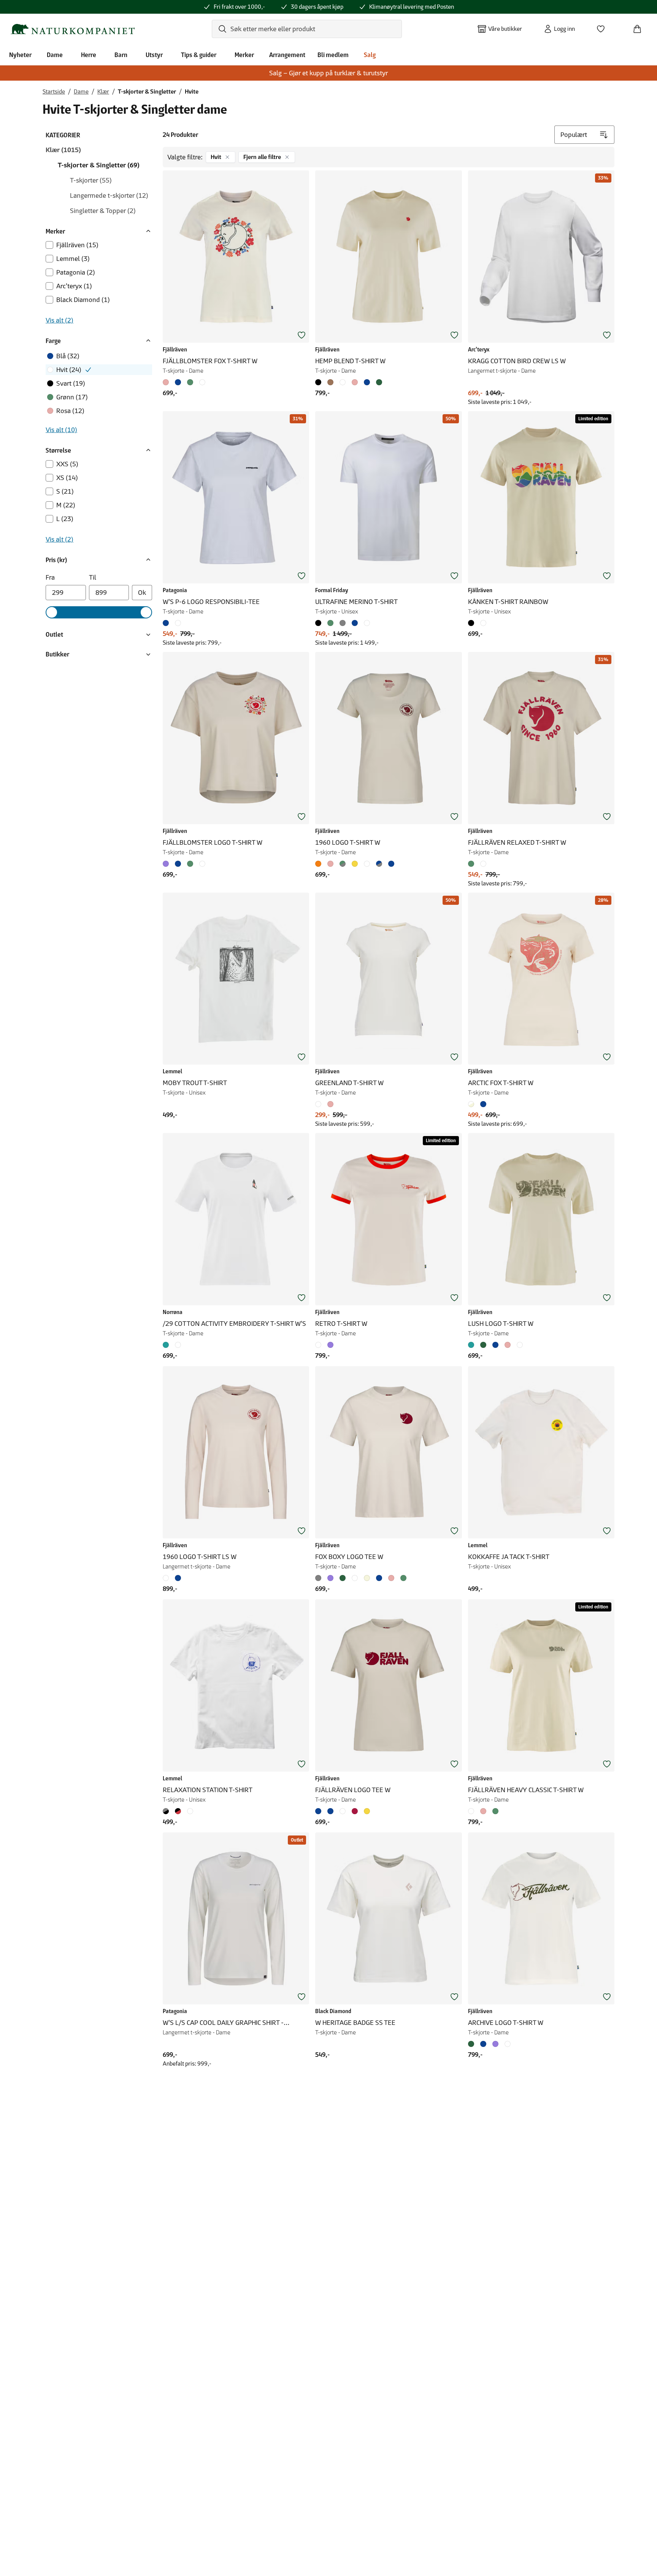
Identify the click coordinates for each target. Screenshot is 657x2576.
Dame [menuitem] (55, 55)
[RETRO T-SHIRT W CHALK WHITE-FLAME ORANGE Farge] (320, 1345)
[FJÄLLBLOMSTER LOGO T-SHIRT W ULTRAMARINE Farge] (178, 864)
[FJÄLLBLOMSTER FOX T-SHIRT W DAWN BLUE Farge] (178, 382)
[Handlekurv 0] (640, 27)
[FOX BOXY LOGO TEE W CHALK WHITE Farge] (355, 1578)
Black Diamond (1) (83, 300)
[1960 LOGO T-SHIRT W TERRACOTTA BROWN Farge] (320, 864)
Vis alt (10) (61, 430)
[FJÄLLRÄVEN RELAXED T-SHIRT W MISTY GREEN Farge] (473, 864)
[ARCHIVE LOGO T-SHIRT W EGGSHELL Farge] (508, 2044)
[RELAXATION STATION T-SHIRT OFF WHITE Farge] (190, 1811)
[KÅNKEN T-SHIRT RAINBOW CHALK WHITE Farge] (483, 623)
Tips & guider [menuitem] (199, 55)
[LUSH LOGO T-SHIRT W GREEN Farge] (483, 1345)
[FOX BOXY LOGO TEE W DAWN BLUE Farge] (379, 1578)
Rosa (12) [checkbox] (70, 411)
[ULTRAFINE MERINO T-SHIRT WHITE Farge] (367, 623)
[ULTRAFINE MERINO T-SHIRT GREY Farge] (343, 623)
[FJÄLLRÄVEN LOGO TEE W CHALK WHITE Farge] (343, 1811)
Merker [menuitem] (244, 55)
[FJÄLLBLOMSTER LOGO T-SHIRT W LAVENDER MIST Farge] (167, 864)
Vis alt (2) (60, 320)
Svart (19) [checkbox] (71, 383)
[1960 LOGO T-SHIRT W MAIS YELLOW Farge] (355, 864)
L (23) (65, 519)
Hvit (216, 157)
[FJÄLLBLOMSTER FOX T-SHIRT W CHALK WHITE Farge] (202, 382)
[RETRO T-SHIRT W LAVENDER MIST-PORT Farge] (330, 1345)
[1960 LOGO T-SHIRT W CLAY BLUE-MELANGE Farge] (379, 864)
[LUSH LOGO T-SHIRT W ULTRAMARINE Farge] (495, 1345)
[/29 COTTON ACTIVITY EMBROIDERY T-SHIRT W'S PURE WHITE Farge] (178, 1345)
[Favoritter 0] (604, 27)
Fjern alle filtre (262, 157)
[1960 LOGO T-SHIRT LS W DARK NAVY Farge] (178, 1578)
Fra (50, 577)
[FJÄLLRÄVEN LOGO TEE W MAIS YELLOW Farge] (367, 1811)
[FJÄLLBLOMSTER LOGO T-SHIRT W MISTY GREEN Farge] (190, 864)
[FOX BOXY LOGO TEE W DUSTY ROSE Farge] (391, 1578)
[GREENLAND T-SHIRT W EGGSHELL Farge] (320, 1104)
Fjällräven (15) (77, 245)
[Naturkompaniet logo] (73, 29)
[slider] (52, 612)
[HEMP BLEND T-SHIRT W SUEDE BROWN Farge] (330, 382)
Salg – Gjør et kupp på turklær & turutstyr (328, 73)
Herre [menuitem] (89, 55)
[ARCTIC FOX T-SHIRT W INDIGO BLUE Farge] (483, 1104)
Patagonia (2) (76, 272)
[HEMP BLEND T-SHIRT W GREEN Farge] (379, 382)
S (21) (65, 491)
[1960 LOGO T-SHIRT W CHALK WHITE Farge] (367, 864)
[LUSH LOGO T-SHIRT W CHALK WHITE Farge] (520, 1345)
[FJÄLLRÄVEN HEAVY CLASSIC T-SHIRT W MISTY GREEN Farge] (495, 1811)
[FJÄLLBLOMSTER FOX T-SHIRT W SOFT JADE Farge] (190, 382)
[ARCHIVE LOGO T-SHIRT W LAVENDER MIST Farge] (495, 2044)
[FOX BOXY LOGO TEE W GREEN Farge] (343, 1578)
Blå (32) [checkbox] (68, 356)
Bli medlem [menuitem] (333, 55)
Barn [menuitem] (121, 55)
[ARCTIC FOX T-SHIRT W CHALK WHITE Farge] (473, 1104)
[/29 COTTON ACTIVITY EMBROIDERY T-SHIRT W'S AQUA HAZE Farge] (167, 1345)
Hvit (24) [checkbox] (69, 370)
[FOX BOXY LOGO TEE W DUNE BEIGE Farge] (367, 1578)
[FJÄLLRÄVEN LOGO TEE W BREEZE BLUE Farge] (330, 1811)
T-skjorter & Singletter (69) (99, 165)
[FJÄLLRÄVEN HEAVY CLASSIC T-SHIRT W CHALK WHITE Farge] (473, 1811)
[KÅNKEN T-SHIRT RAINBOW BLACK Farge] (473, 623)
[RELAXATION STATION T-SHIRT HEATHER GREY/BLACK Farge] (167, 1811)
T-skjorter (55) (91, 180)
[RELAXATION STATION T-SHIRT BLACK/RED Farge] (178, 1811)
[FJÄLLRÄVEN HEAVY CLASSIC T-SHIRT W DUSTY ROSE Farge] (483, 1811)
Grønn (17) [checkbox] (72, 397)
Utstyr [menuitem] (154, 55)
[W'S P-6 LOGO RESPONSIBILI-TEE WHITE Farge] (178, 623)
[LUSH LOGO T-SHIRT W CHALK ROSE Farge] (508, 1345)
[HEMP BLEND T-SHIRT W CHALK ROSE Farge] (355, 382)
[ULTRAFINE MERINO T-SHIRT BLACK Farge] (320, 623)
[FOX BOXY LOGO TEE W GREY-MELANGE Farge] (320, 1578)
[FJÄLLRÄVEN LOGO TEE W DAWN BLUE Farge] (320, 1811)
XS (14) (67, 478)
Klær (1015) (63, 150)
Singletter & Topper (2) (103, 211)
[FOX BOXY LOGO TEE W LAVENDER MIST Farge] (330, 1578)
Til (93, 577)
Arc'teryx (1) (74, 286)
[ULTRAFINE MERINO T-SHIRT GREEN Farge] (330, 623)
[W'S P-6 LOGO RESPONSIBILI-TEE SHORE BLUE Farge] (167, 623)
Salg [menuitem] (370, 55)
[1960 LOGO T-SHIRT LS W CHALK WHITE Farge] (167, 1578)
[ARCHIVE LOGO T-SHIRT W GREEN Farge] (473, 2044)
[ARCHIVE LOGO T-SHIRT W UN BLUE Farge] (483, 2044)
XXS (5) (67, 464)
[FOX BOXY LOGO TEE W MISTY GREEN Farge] (403, 1578)
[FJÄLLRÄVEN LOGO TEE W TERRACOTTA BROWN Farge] (355, 1811)
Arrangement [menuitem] (287, 55)
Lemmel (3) (73, 259)
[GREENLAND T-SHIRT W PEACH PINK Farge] (330, 1104)
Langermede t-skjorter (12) (109, 195)
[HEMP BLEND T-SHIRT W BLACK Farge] (320, 382)
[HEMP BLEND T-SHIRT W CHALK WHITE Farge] (343, 382)
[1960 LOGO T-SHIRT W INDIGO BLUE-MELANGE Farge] (391, 864)
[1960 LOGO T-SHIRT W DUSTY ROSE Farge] (330, 864)
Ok (142, 593)
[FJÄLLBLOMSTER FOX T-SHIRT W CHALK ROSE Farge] (167, 382)
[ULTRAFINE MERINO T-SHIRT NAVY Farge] (355, 623)
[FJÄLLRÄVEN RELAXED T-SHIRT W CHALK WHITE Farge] (483, 864)
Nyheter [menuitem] (20, 55)
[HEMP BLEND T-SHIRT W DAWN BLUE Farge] (367, 382)
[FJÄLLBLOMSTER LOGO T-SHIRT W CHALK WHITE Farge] (202, 864)
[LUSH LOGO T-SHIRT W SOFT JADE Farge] (473, 1345)
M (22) (66, 505)
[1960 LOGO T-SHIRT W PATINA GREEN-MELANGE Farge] (343, 864)
